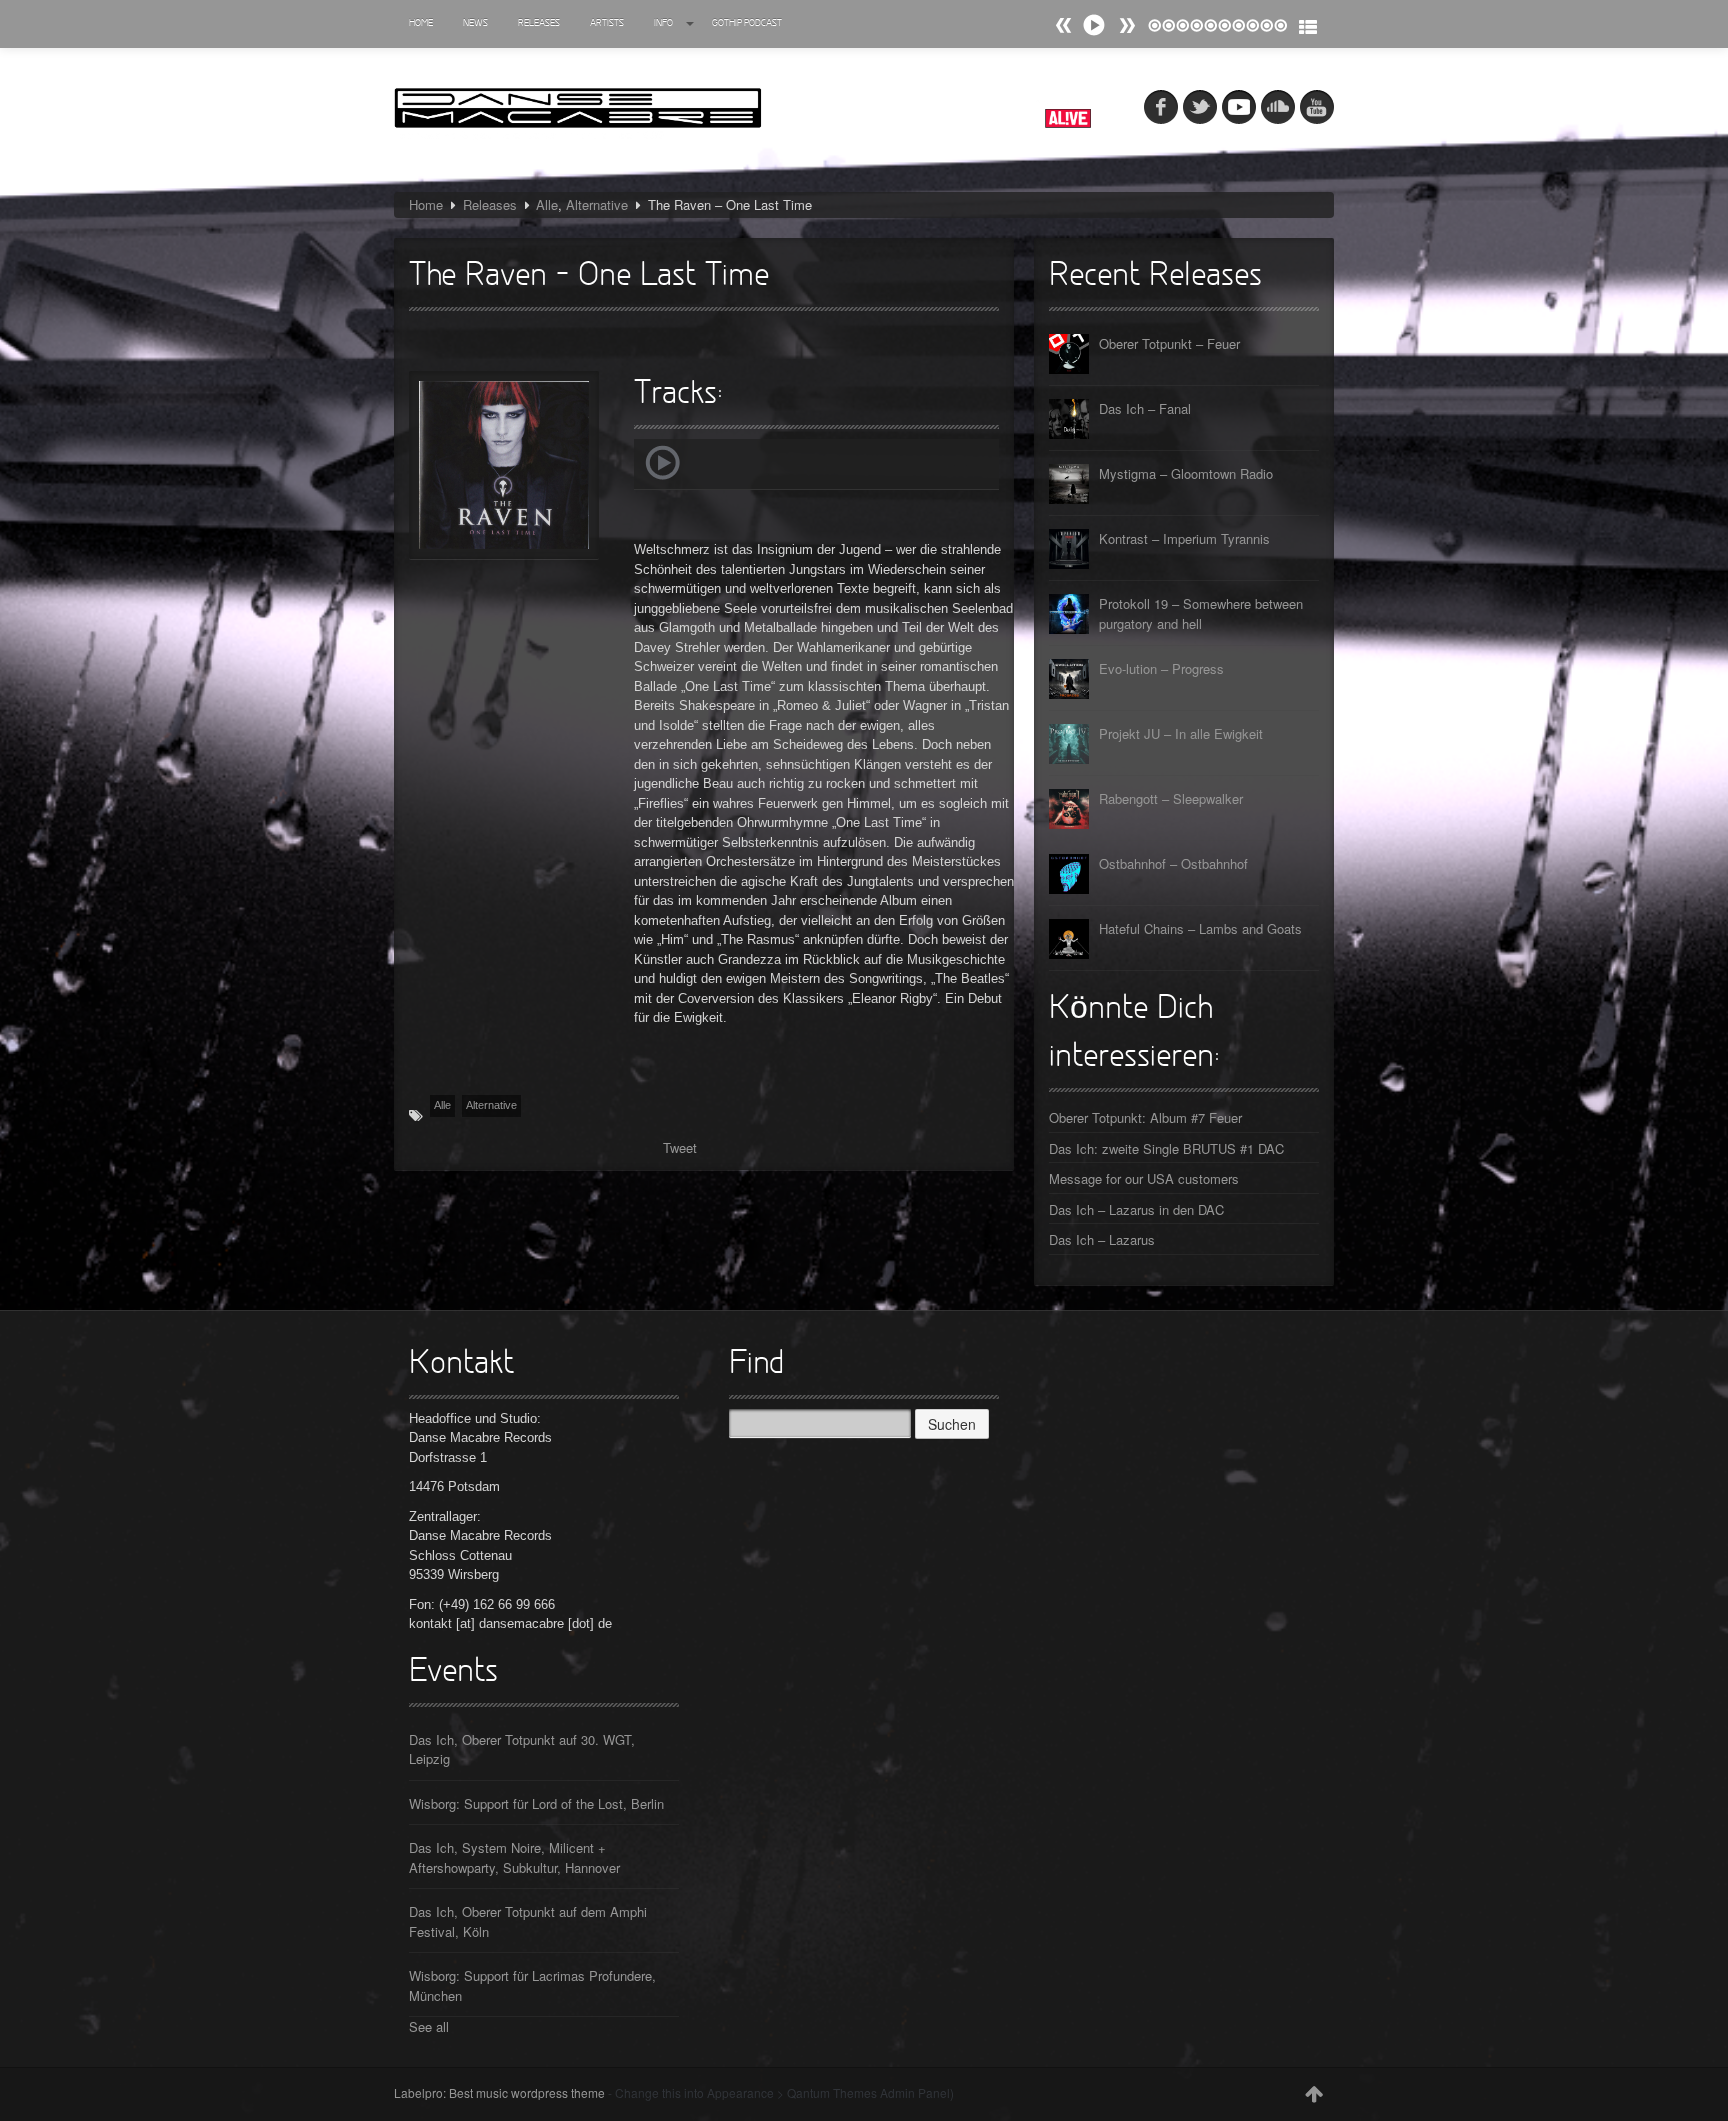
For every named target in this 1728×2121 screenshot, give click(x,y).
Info (663, 23)
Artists (607, 23)
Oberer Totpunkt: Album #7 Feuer (1145, 1117)
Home (421, 23)
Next (1064, 25)
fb (1161, 107)
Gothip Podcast (747, 23)
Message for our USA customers (1144, 1178)
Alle (547, 204)
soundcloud (1278, 107)
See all (429, 2026)
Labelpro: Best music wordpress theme (499, 2092)
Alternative (597, 204)
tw (1200, 107)
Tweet (680, 1147)
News (475, 23)
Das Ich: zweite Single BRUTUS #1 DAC (1166, 1148)
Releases (539, 23)
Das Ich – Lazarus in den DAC (1136, 1209)
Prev (1127, 25)
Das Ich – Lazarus (1102, 1239)
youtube (1317, 107)
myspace (1239, 107)
